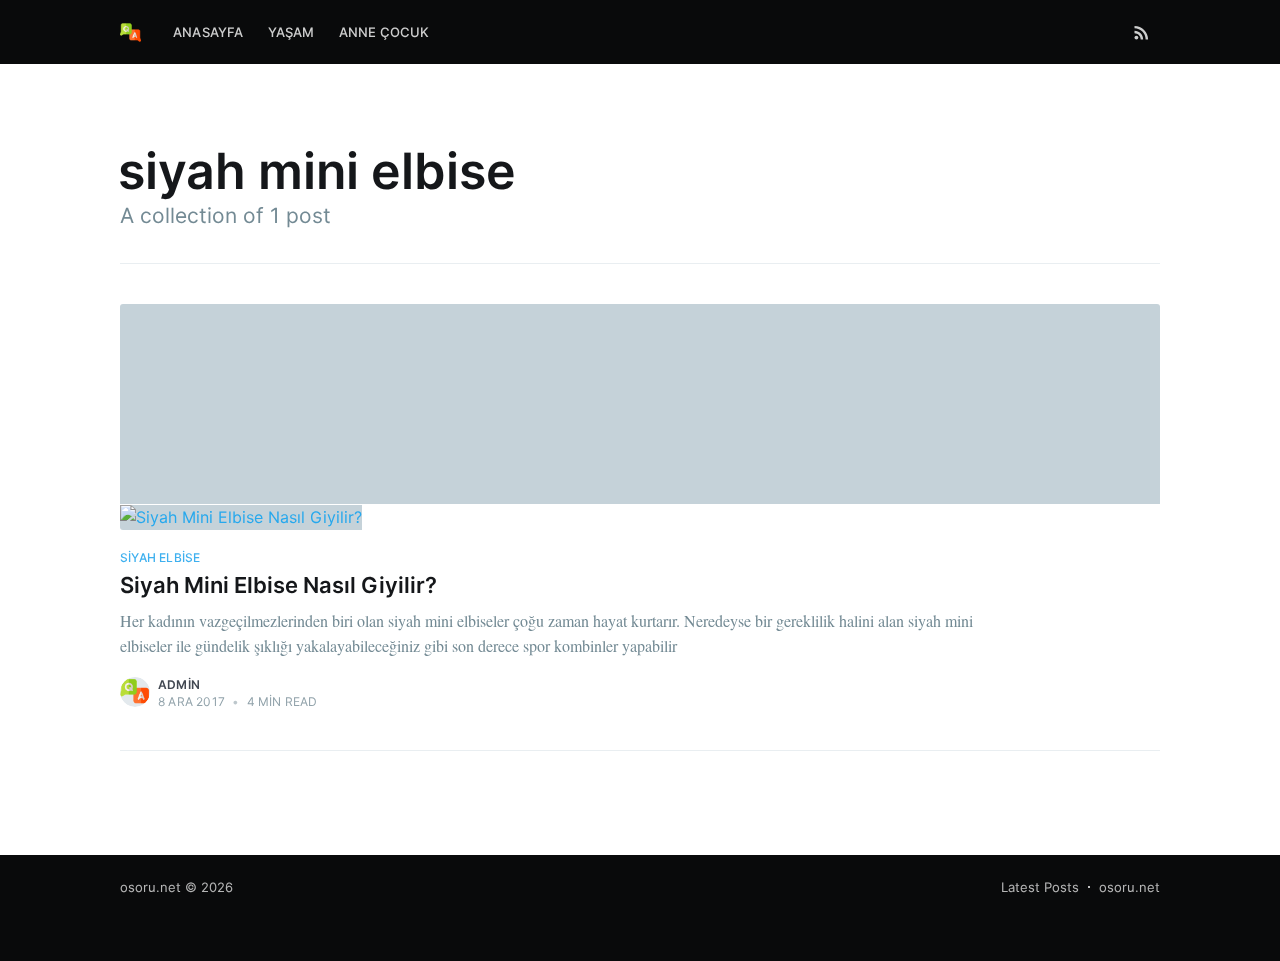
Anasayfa (208, 32)
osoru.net (150, 887)
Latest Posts (1040, 887)
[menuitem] (208, 32)
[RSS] (1141, 32)
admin (179, 684)
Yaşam (291, 32)
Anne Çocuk (384, 32)
